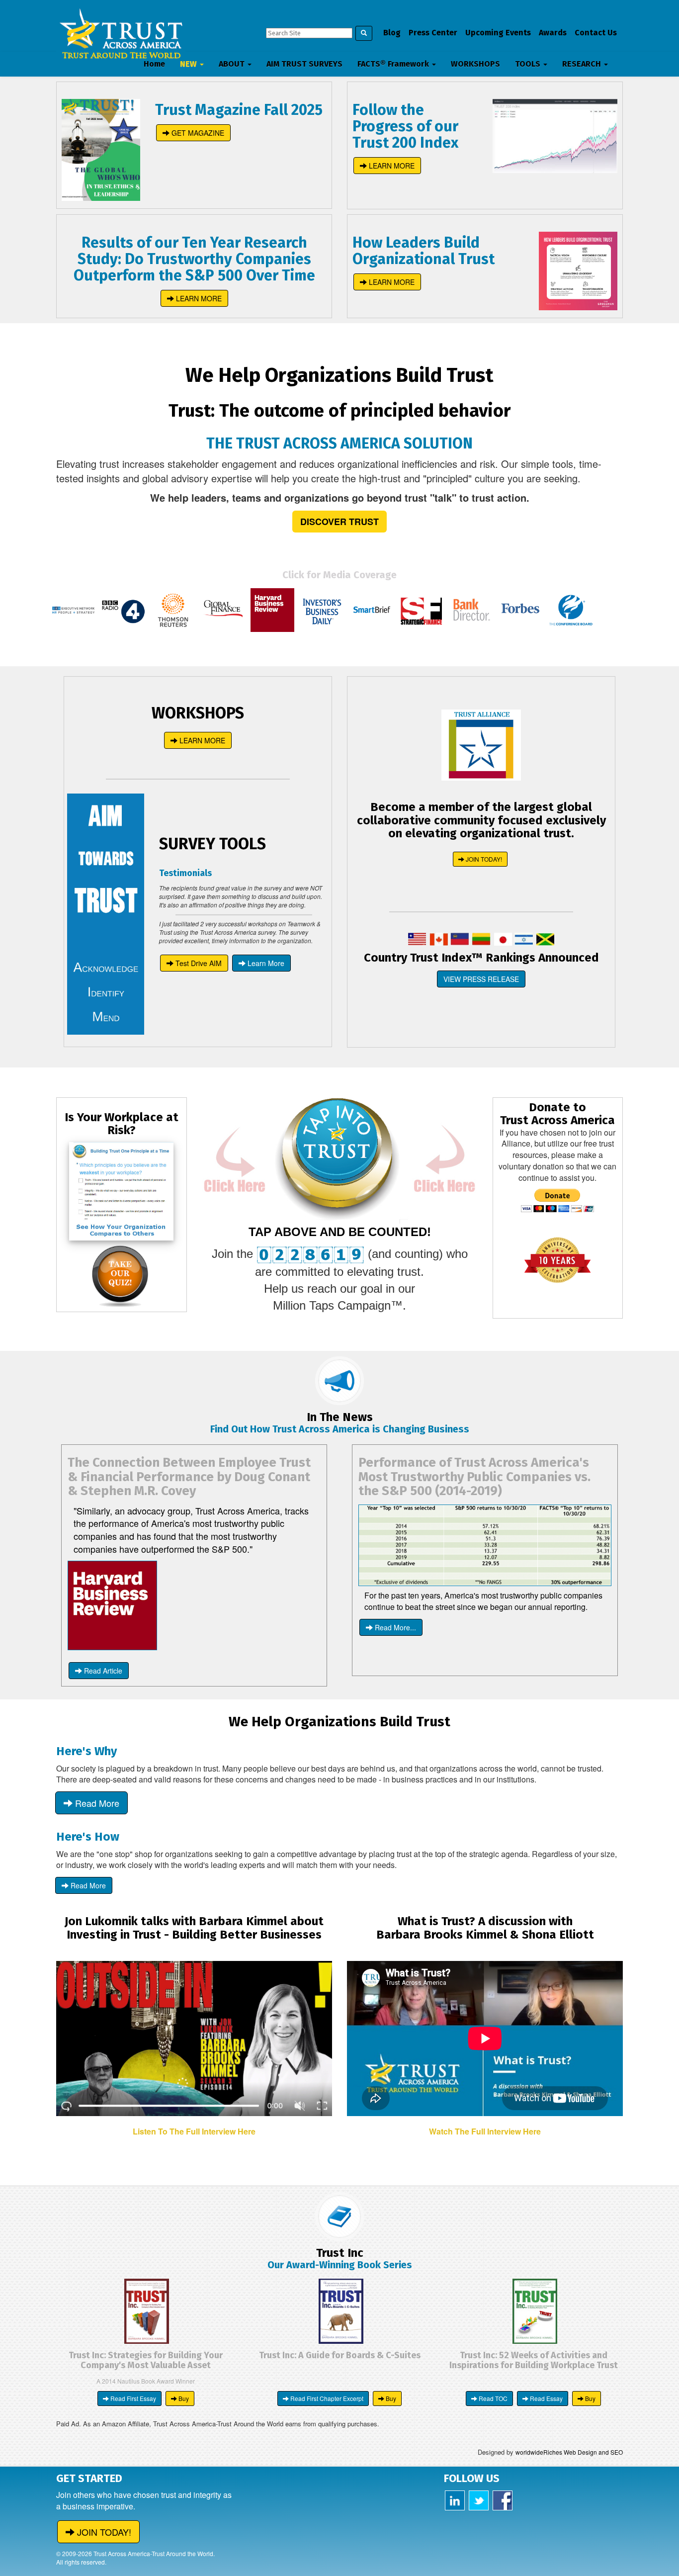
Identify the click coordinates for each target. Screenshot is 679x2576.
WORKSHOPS (475, 64)
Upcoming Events (498, 33)
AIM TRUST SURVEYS (304, 64)
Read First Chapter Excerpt (326, 2398)
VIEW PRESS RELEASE (481, 979)
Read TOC (492, 2398)
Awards (553, 33)
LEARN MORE (391, 166)
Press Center (433, 33)
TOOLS (529, 64)
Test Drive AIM (198, 963)
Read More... (394, 1627)
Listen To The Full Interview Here (194, 2131)
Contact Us (596, 33)
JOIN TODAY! (483, 859)
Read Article (102, 1671)
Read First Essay (132, 2398)
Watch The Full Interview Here (485, 2131)
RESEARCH (583, 64)
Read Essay (546, 2398)
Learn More (265, 963)
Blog (392, 33)
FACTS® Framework (394, 64)
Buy (183, 2398)
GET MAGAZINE (197, 133)
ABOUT (233, 64)
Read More (96, 1803)
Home (154, 64)
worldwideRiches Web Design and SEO (569, 2452)
